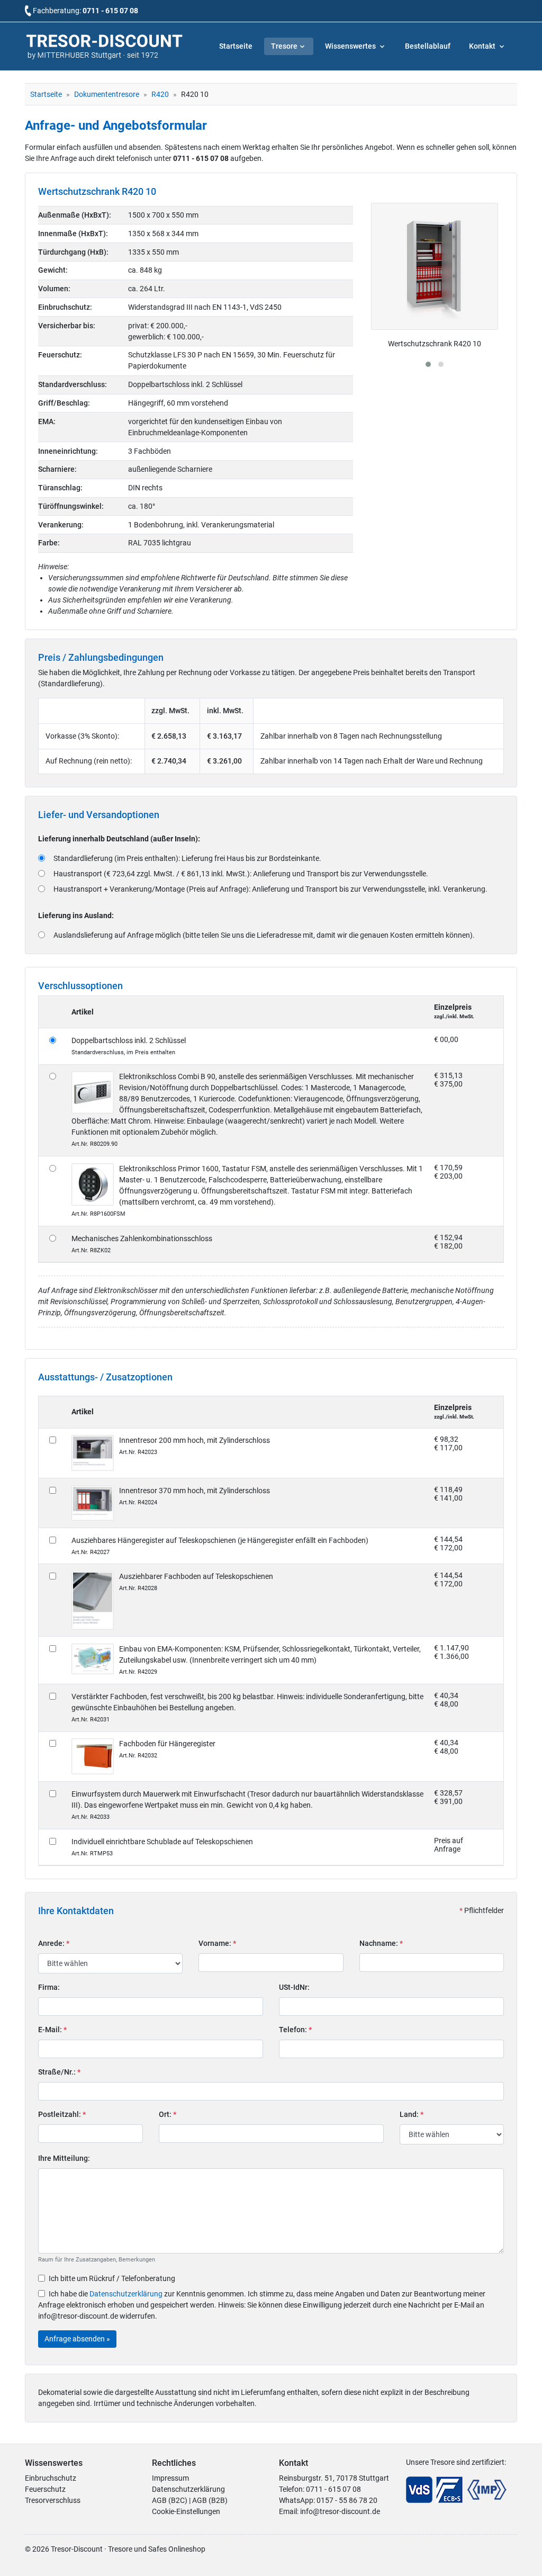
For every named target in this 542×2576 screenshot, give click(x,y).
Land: (412, 2114)
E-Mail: (52, 2030)
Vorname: (217, 1943)
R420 (160, 94)
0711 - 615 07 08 (110, 11)
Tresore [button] (284, 46)
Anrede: (54, 1943)
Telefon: (295, 2030)
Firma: (49, 1987)
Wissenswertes (351, 46)
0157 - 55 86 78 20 (347, 2500)
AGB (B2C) (170, 2500)
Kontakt (483, 46)
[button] (428, 364)
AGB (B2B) (210, 2500)
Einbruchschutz (51, 2478)
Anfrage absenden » (77, 2339)
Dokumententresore (107, 94)
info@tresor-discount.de (340, 2511)
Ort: (168, 2114)
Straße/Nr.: (59, 2072)
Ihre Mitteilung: (64, 2158)
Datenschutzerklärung (126, 2294)
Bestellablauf (428, 46)
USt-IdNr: (294, 1987)
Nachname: (381, 1943)
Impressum (170, 2478)
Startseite (236, 46)
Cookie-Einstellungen (186, 2511)
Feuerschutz (45, 2489)
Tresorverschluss (53, 2500)
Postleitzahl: (62, 2114)
